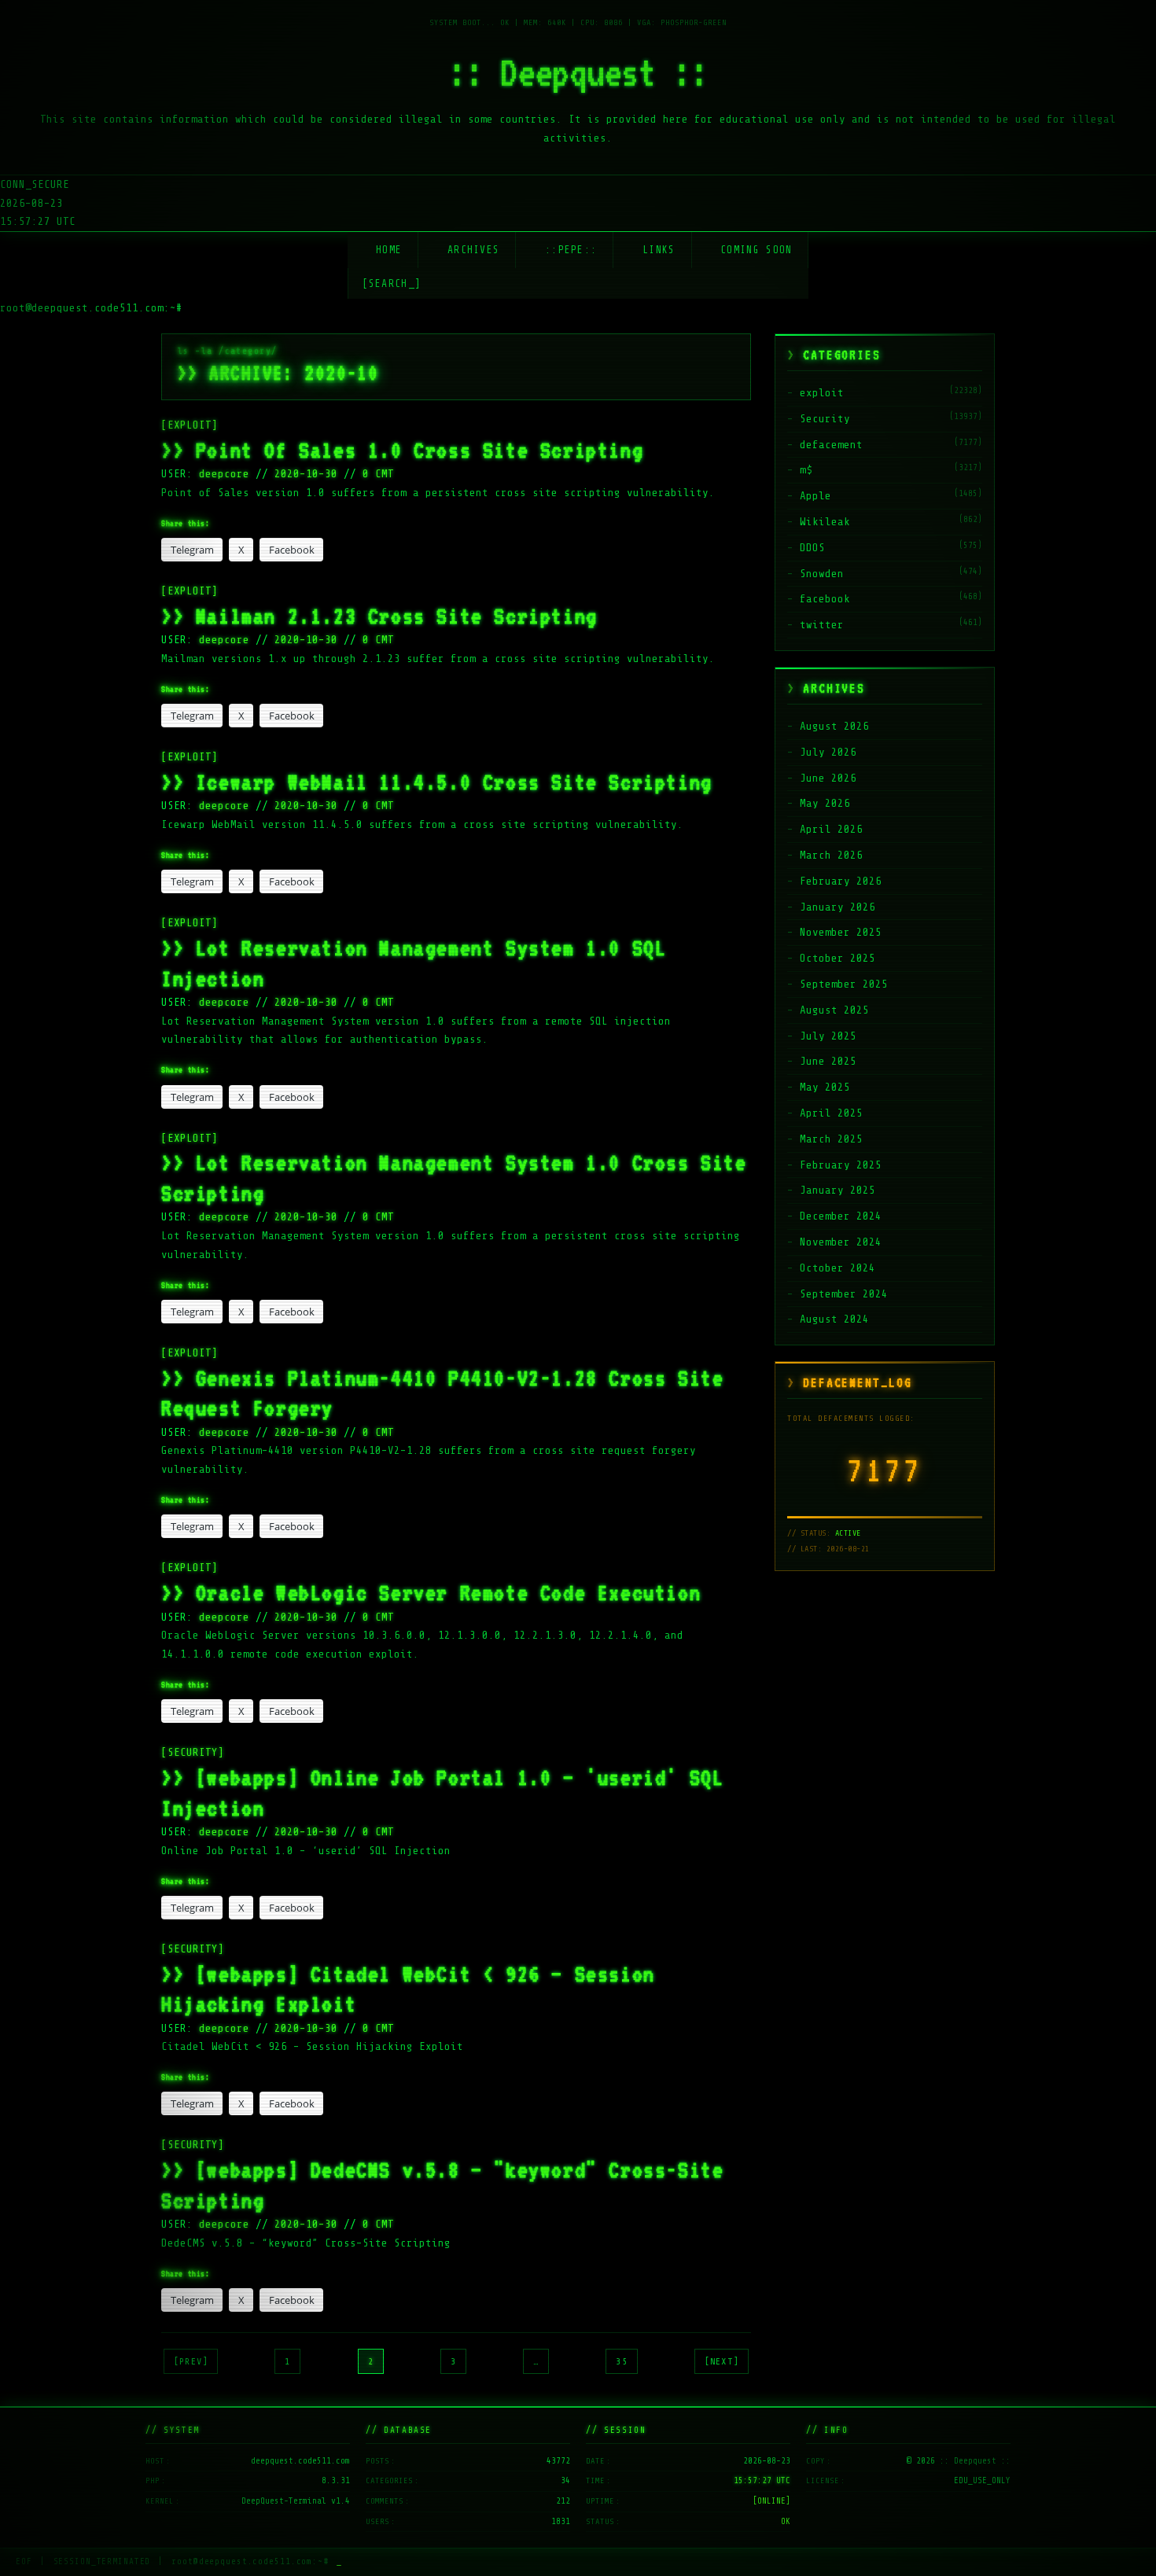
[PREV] (191, 2361)
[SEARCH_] (392, 283)
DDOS (812, 548)
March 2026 (831, 855)
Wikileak (825, 522)
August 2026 (834, 726)
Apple (815, 496)
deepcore (227, 474)
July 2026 (828, 752)
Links (659, 250)
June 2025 (828, 1061)
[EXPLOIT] (190, 425)
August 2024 (834, 1319)
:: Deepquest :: (578, 72)
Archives (473, 250)
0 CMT (378, 474)
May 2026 (825, 803)
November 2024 (841, 1242)
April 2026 (831, 829)
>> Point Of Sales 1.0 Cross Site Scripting (402, 450)
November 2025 (841, 932)
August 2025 (834, 1010)
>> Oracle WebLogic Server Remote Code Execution (431, 1592)
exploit (822, 393)
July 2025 (828, 1036)
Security (825, 419)
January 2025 (838, 1190)
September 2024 (844, 1294)
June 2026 (828, 778)
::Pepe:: (571, 250)
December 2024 (841, 1216)
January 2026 (838, 907)
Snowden (822, 574)
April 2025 (831, 1113)
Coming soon (756, 250)
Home (389, 250)
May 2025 (825, 1087)
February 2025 (841, 1165)
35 (621, 2361)
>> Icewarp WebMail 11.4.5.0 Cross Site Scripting (437, 782)
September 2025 (844, 984)
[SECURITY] (193, 1752)
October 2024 (838, 1268)
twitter (822, 625)
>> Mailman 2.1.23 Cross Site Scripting (379, 616)
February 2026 (841, 881)
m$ (806, 470)
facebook (825, 599)
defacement (831, 445)
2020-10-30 (306, 474)
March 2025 (831, 1139)
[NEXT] (722, 2361)
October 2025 (838, 958)
